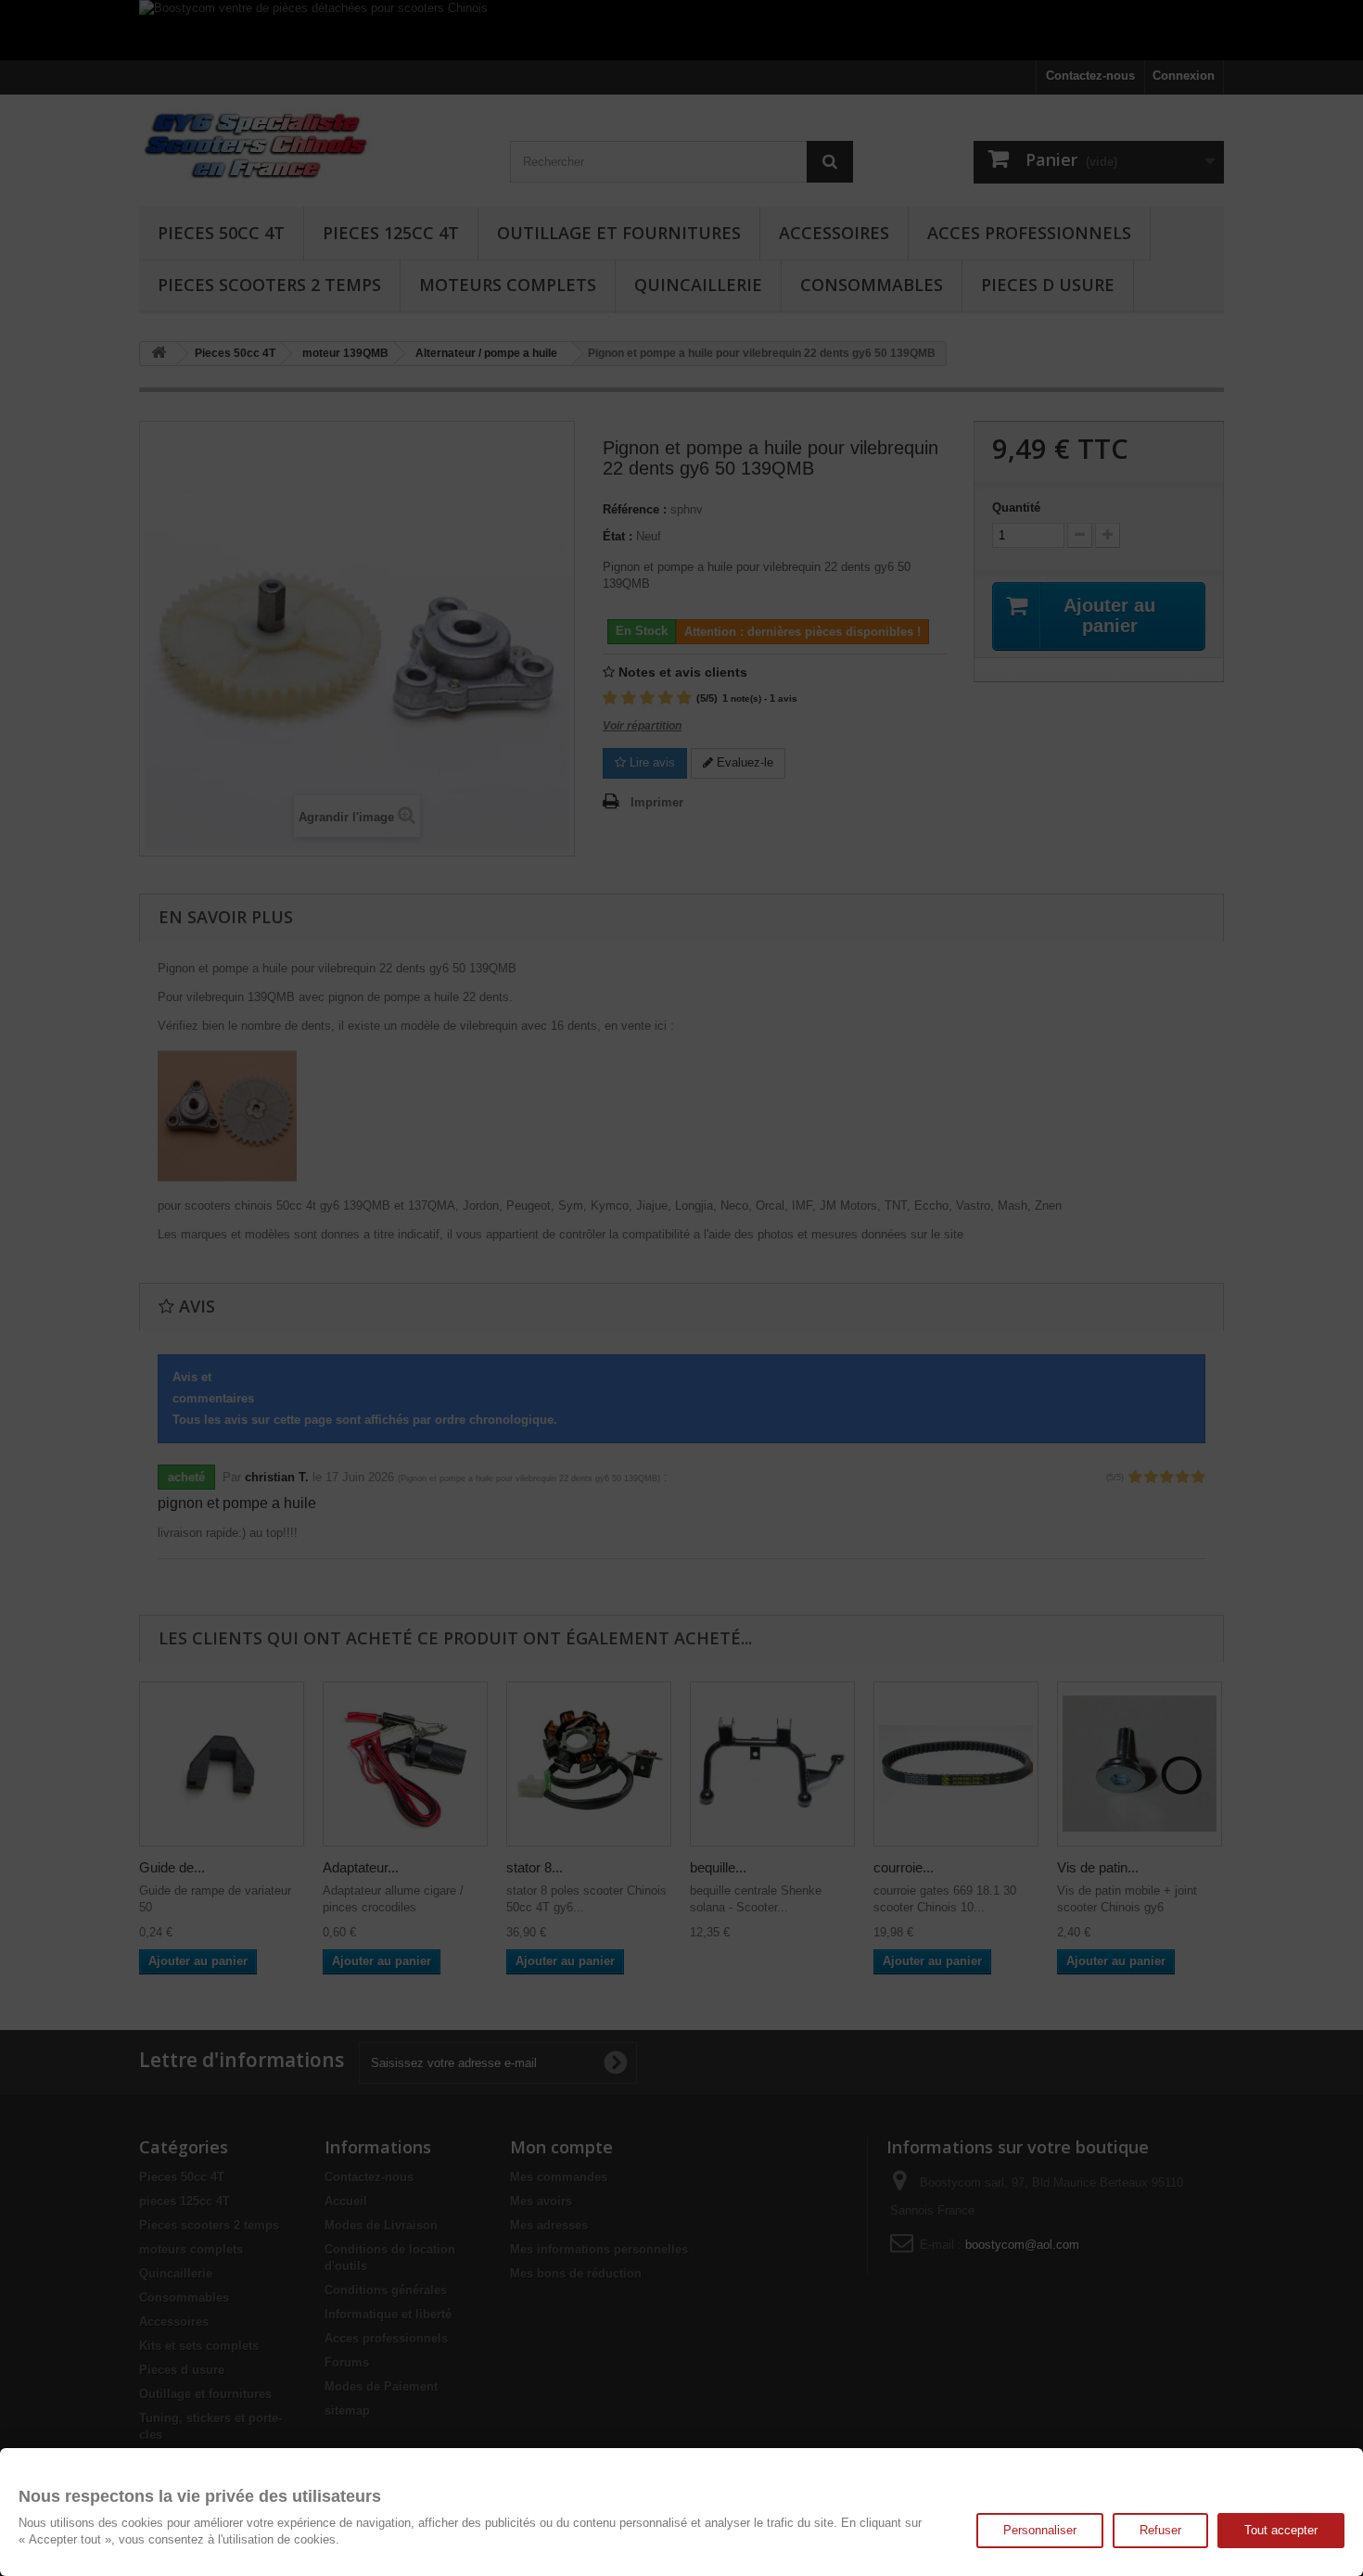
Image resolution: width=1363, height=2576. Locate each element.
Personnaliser (1040, 2530)
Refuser (1160, 2530)
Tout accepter (1281, 2530)
